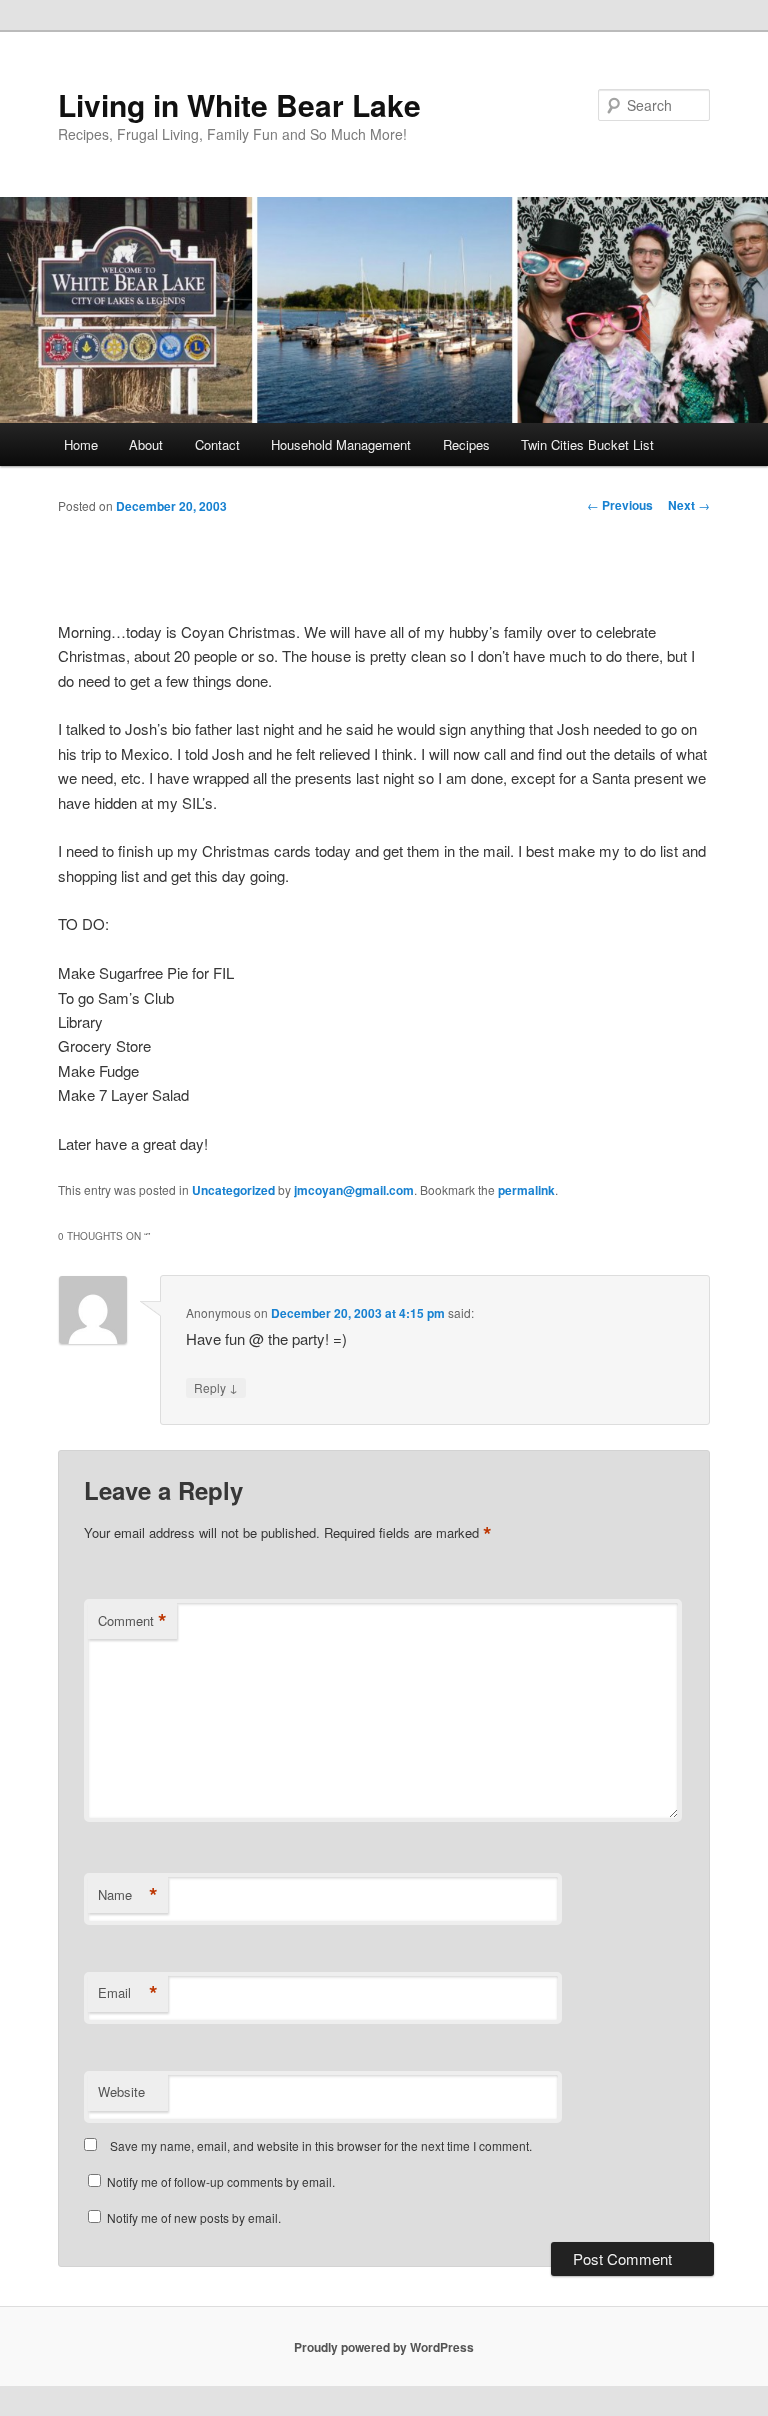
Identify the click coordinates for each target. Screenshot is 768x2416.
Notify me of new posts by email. (194, 2217)
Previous (620, 505)
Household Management (341, 444)
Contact (217, 444)
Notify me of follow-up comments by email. (221, 2181)
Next (689, 505)
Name (128, 1895)
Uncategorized (233, 1190)
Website (121, 2091)
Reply (216, 1387)
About (146, 444)
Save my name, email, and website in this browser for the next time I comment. (321, 2145)
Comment (132, 1621)
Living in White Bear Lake (239, 104)
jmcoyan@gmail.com (354, 1190)
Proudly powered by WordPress (384, 2347)
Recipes (466, 444)
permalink (526, 1190)
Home (81, 444)
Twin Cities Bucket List (587, 444)
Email (128, 1993)
